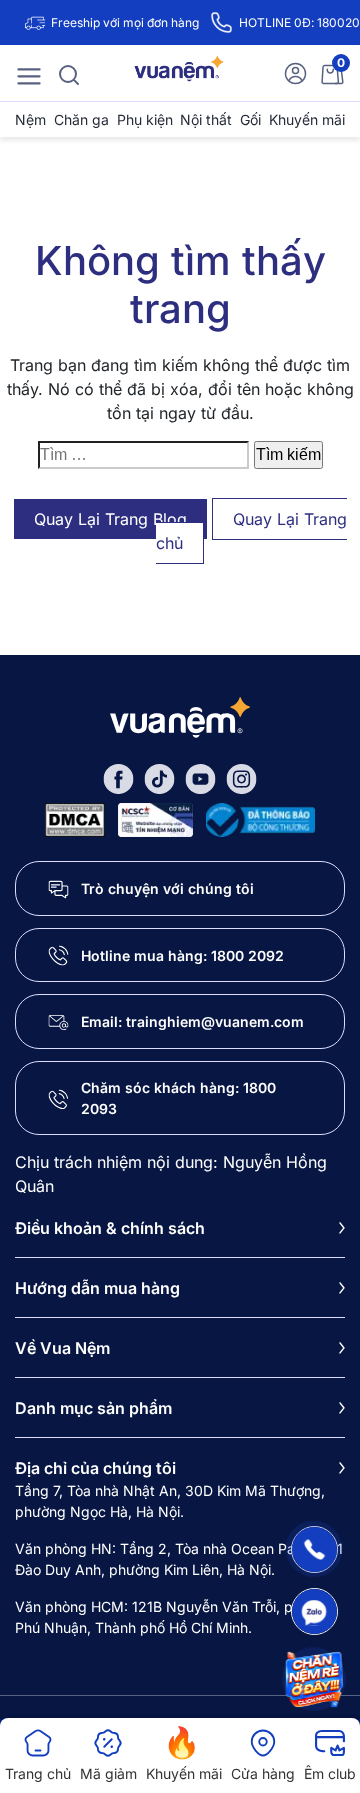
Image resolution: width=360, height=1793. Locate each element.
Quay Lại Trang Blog (110, 519)
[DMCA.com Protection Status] (75, 818)
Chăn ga (81, 119)
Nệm (30, 119)
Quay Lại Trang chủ (251, 531)
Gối (250, 119)
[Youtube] (200, 777)
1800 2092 (247, 955)
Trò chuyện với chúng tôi (167, 888)
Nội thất (206, 119)
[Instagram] (241, 777)
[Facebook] (118, 777)
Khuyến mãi (307, 119)
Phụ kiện (145, 119)
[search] (69, 73)
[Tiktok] (159, 777)
